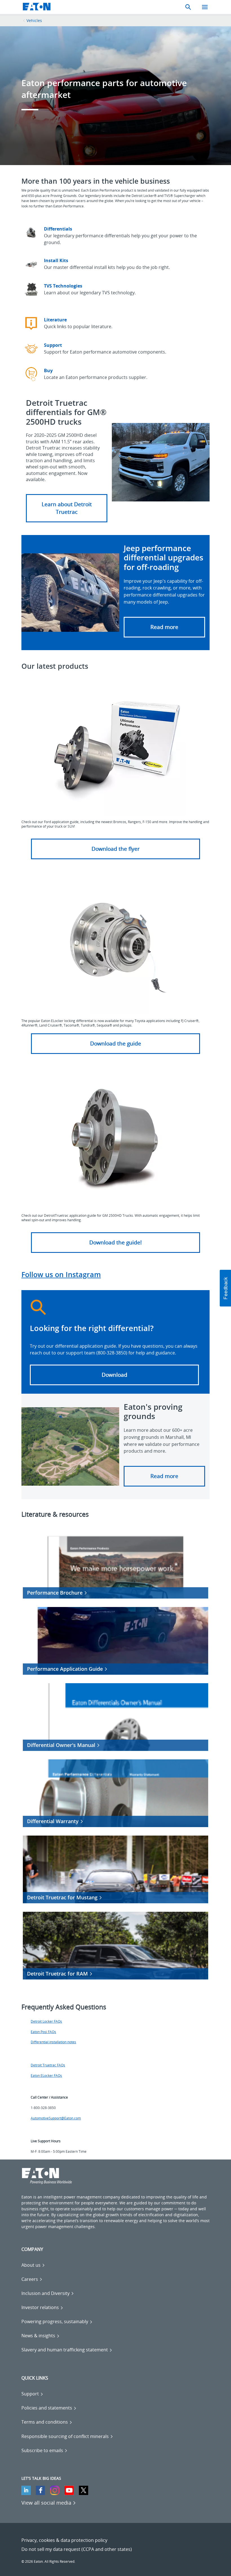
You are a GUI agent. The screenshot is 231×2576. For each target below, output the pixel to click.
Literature (55, 320)
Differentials (58, 229)
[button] (67, 508)
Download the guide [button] (116, 1043)
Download (115, 1375)
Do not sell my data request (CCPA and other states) (77, 2549)
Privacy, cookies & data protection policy (64, 2540)
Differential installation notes (53, 2042)
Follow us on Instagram (61, 1274)
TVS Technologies (63, 286)
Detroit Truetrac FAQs (48, 2065)
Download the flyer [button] (116, 849)
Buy (48, 370)
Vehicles (34, 20)
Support (53, 345)
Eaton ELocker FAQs (46, 2076)
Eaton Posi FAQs (43, 2032)
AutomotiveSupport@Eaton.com (56, 2118)
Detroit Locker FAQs (46, 2021)
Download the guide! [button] (115, 1242)
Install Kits (56, 260)
